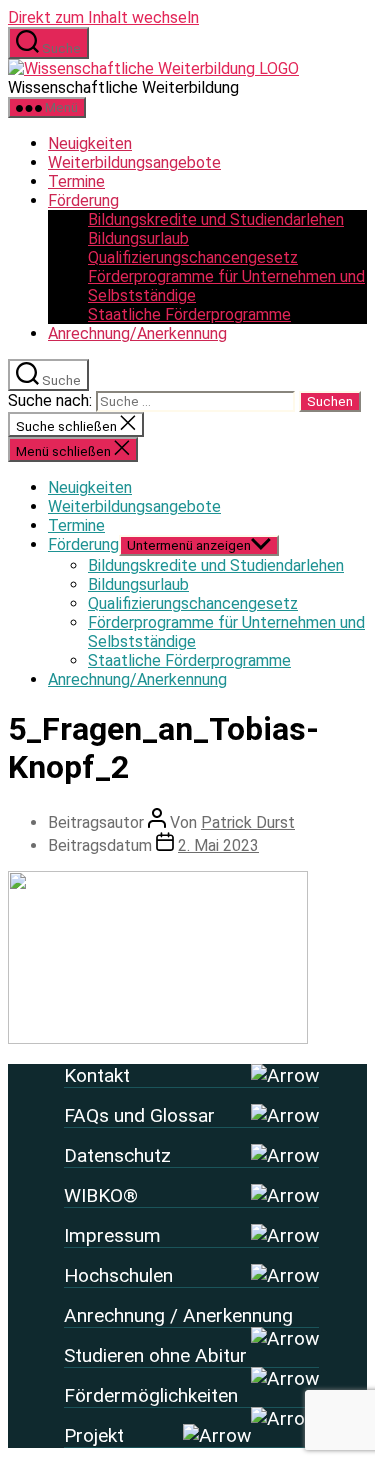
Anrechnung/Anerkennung (137, 333)
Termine (76, 181)
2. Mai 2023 (218, 845)
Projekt (94, 1435)
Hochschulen (118, 1275)
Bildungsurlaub (138, 238)
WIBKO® (101, 1195)
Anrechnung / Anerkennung (178, 1315)
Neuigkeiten (90, 143)
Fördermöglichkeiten (151, 1395)
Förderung (83, 200)
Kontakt (97, 1075)
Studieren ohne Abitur (155, 1355)
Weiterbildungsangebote (134, 162)
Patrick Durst (248, 822)
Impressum (112, 1235)
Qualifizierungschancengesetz (193, 257)
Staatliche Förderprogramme (189, 314)
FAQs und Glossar (139, 1115)
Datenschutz (117, 1155)
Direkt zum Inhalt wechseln (103, 17)
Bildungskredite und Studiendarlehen (216, 219)
